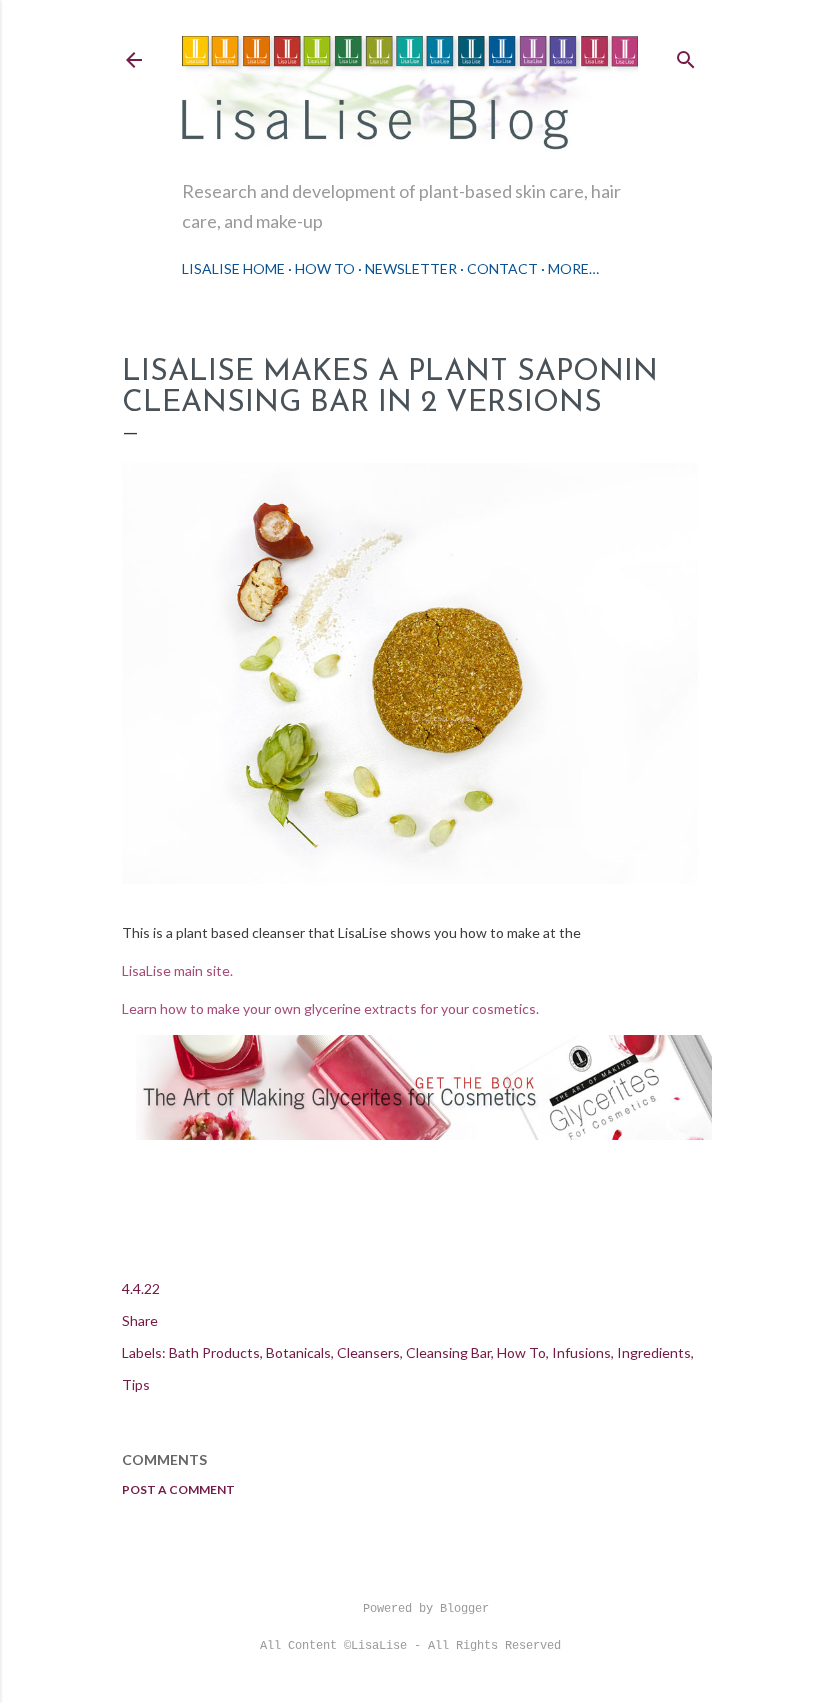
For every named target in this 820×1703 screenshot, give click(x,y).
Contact (502, 268)
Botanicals (298, 1352)
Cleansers (368, 1352)
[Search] (686, 55)
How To (325, 268)
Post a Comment (178, 1489)
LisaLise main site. (179, 970)
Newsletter (411, 268)
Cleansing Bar (448, 1352)
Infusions (581, 1352)
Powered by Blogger (426, 1609)
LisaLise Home (233, 268)
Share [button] (140, 1320)
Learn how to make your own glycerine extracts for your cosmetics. (330, 1008)
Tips (136, 1384)
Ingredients (654, 1352)
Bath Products (214, 1352)
